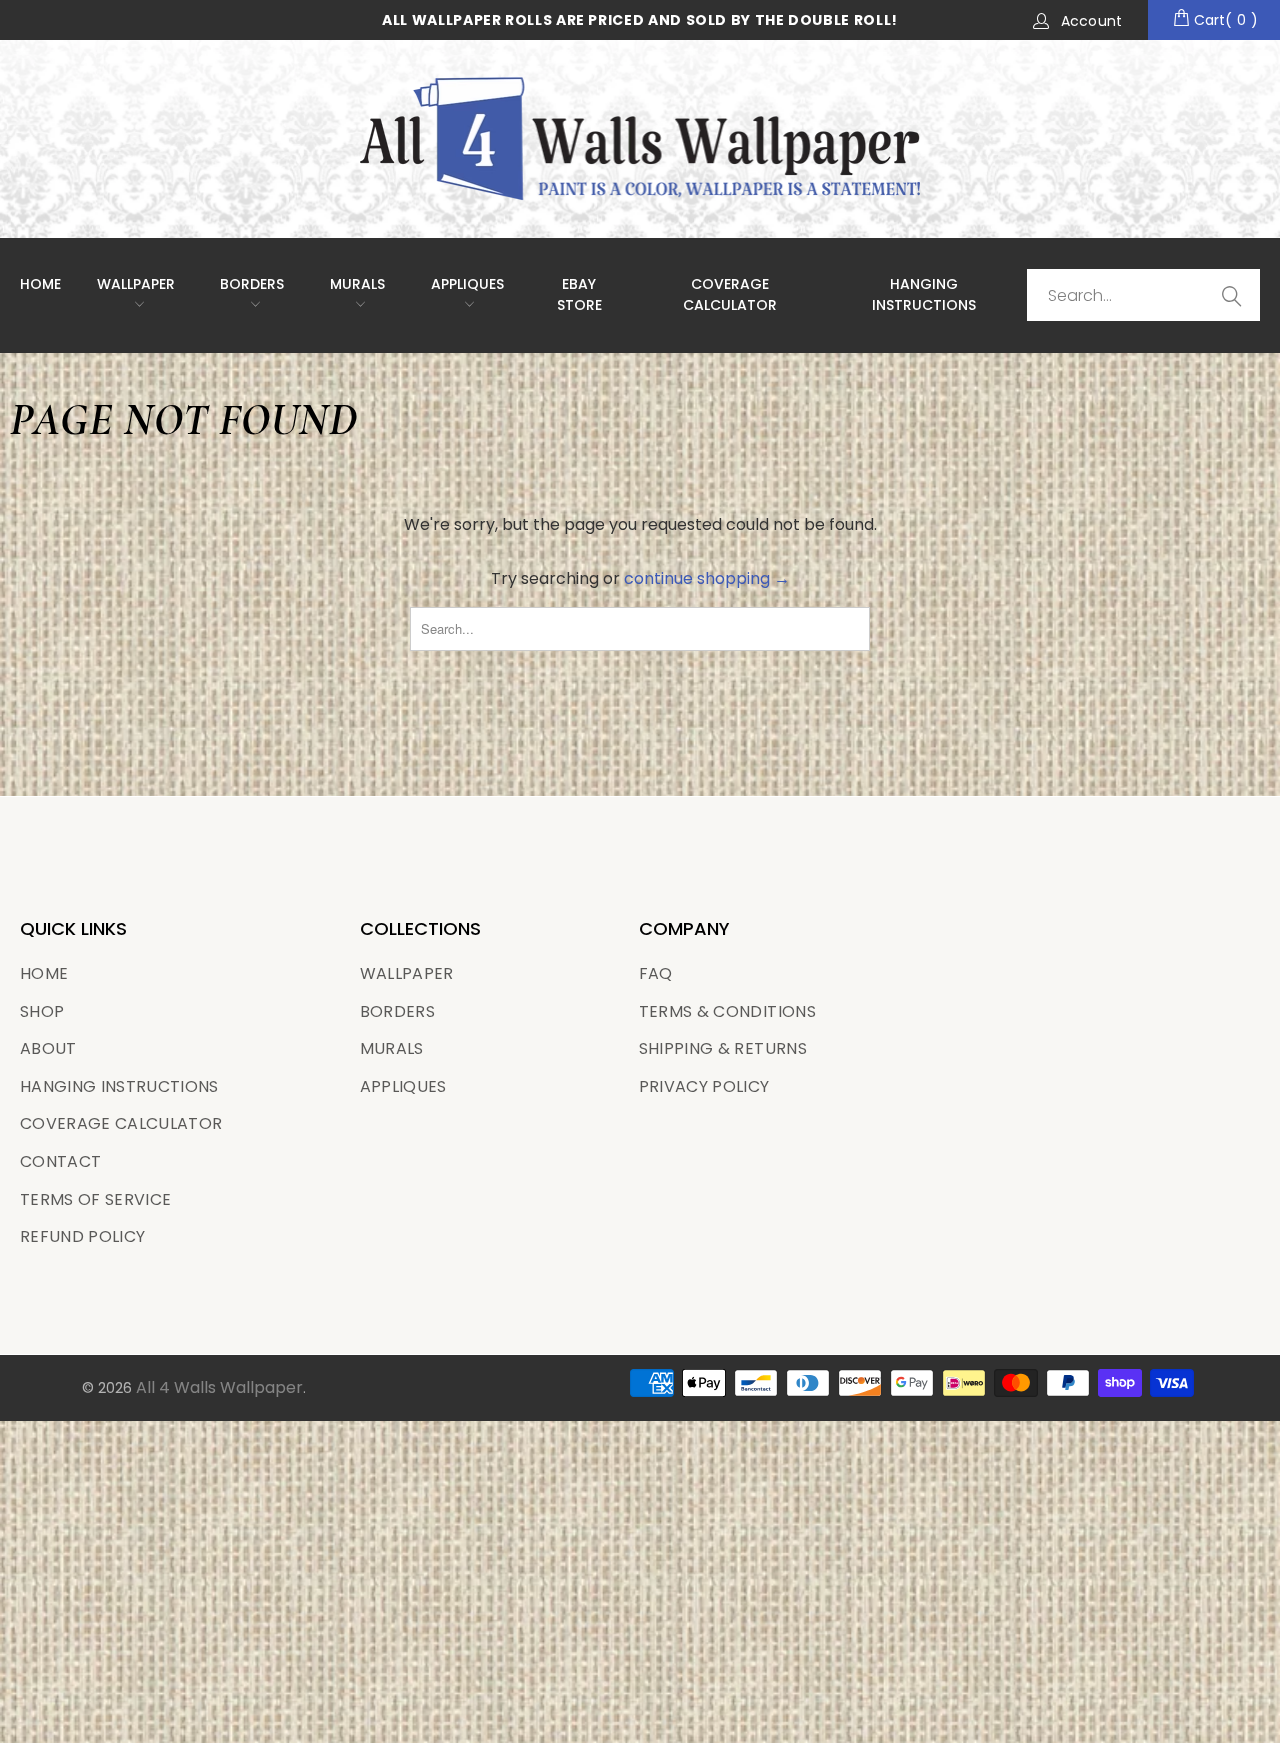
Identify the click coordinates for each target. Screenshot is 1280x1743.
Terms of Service (95, 1199)
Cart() (1224, 20)
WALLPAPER (136, 284)
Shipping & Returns (723, 1048)
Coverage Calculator (121, 1123)
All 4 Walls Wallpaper (219, 1387)
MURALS (357, 284)
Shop (42, 1011)
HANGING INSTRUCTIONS (924, 294)
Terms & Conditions (727, 1011)
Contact (60, 1161)
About (48, 1048)
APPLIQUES (467, 284)
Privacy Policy (704, 1086)
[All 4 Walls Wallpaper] (640, 139)
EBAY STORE (579, 294)
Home (40, 284)
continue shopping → (707, 578)
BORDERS (397, 1011)
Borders (252, 284)
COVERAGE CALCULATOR (730, 294)
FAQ (656, 973)
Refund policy (82, 1236)
